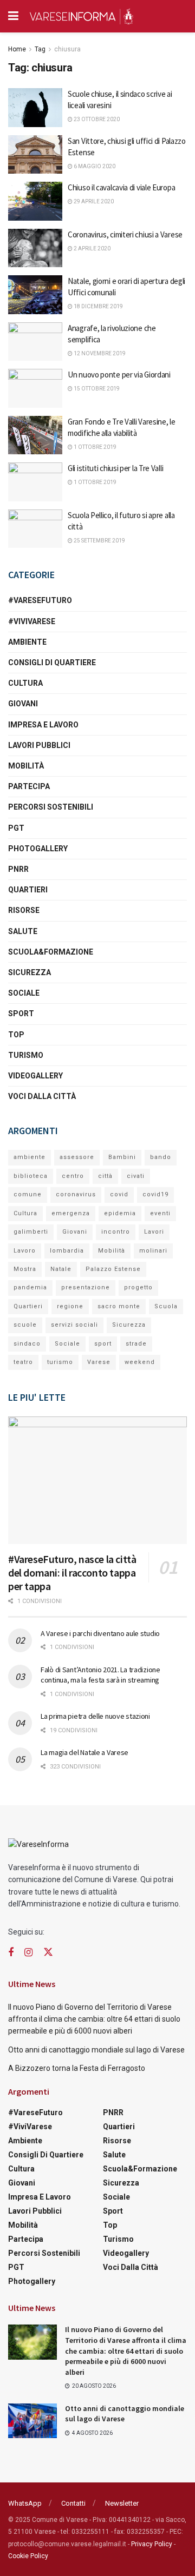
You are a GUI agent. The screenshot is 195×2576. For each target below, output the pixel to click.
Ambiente (27, 642)
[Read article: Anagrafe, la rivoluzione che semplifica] (35, 342)
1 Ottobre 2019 (95, 447)
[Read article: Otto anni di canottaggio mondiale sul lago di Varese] (32, 2421)
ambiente (30, 1157)
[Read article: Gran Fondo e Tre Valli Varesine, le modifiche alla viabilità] (35, 435)
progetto (138, 1287)
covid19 (155, 1194)
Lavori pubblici (39, 745)
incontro (116, 1232)
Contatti (73, 2503)
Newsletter (122, 2503)
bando (161, 1157)
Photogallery (38, 849)
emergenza (71, 1213)
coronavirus (76, 1194)
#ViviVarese (32, 621)
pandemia (30, 1287)
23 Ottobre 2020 (96, 119)
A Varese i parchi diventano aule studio (100, 1633)
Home (17, 49)
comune (28, 1194)
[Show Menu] (13, 16)
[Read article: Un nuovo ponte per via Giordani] (35, 388)
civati (136, 1176)
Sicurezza (30, 972)
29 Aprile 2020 (93, 201)
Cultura (25, 683)
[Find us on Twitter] (48, 1952)
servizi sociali (74, 1325)
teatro (23, 1362)
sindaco (27, 1344)
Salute (23, 931)
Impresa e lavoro (43, 725)
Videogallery (35, 1076)
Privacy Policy (152, 2544)
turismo (60, 1362)
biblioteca (31, 1176)
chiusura (67, 49)
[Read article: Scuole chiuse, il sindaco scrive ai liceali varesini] (35, 108)
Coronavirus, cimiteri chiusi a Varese (125, 234)
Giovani (23, 704)
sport (103, 1344)
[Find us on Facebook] (11, 1953)
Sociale (24, 993)
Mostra (25, 1269)
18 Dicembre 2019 (98, 306)
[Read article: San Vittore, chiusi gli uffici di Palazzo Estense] (35, 155)
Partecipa (29, 786)
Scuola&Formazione (51, 952)
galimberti (31, 1232)
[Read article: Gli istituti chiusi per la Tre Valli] (35, 482)
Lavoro (25, 1251)
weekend (140, 1362)
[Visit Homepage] (81, 16)
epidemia (120, 1213)
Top (16, 1035)
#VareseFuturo (40, 600)
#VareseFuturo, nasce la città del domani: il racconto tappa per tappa (72, 1572)
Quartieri (28, 890)
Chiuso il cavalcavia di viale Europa (121, 187)
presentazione (86, 1287)
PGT (16, 828)
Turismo (26, 1055)
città (105, 1176)
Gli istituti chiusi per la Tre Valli (115, 468)
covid (119, 1194)
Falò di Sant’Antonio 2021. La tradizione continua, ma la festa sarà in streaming (100, 1675)
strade (136, 1344)
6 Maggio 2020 (94, 166)
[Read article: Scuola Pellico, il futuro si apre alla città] (35, 529)
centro (73, 1176)
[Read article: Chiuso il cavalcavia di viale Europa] (35, 201)
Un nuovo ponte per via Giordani (119, 375)
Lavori (154, 1232)
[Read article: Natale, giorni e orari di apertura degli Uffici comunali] (35, 295)
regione (70, 1306)
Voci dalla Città (42, 1096)
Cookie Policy (28, 2556)
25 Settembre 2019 (99, 541)
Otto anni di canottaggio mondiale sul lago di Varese (96, 2050)
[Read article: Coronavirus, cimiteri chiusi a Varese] (35, 248)
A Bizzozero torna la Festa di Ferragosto (77, 2068)
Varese (99, 1362)
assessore (77, 1157)
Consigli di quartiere (52, 663)
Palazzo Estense (113, 1269)
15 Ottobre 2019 (96, 389)
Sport (21, 1014)
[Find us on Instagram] (28, 1953)
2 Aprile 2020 (92, 249)
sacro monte (119, 1306)
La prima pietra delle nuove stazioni (95, 1716)
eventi (160, 1213)
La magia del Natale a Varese (84, 1752)
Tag (40, 49)
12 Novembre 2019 (99, 353)
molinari (153, 1251)
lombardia (67, 1251)
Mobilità (26, 766)
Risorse (24, 910)
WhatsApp (25, 2503)
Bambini (122, 1157)
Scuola (166, 1306)
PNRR (18, 869)
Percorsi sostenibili (51, 807)
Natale (61, 1269)
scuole (25, 1325)
